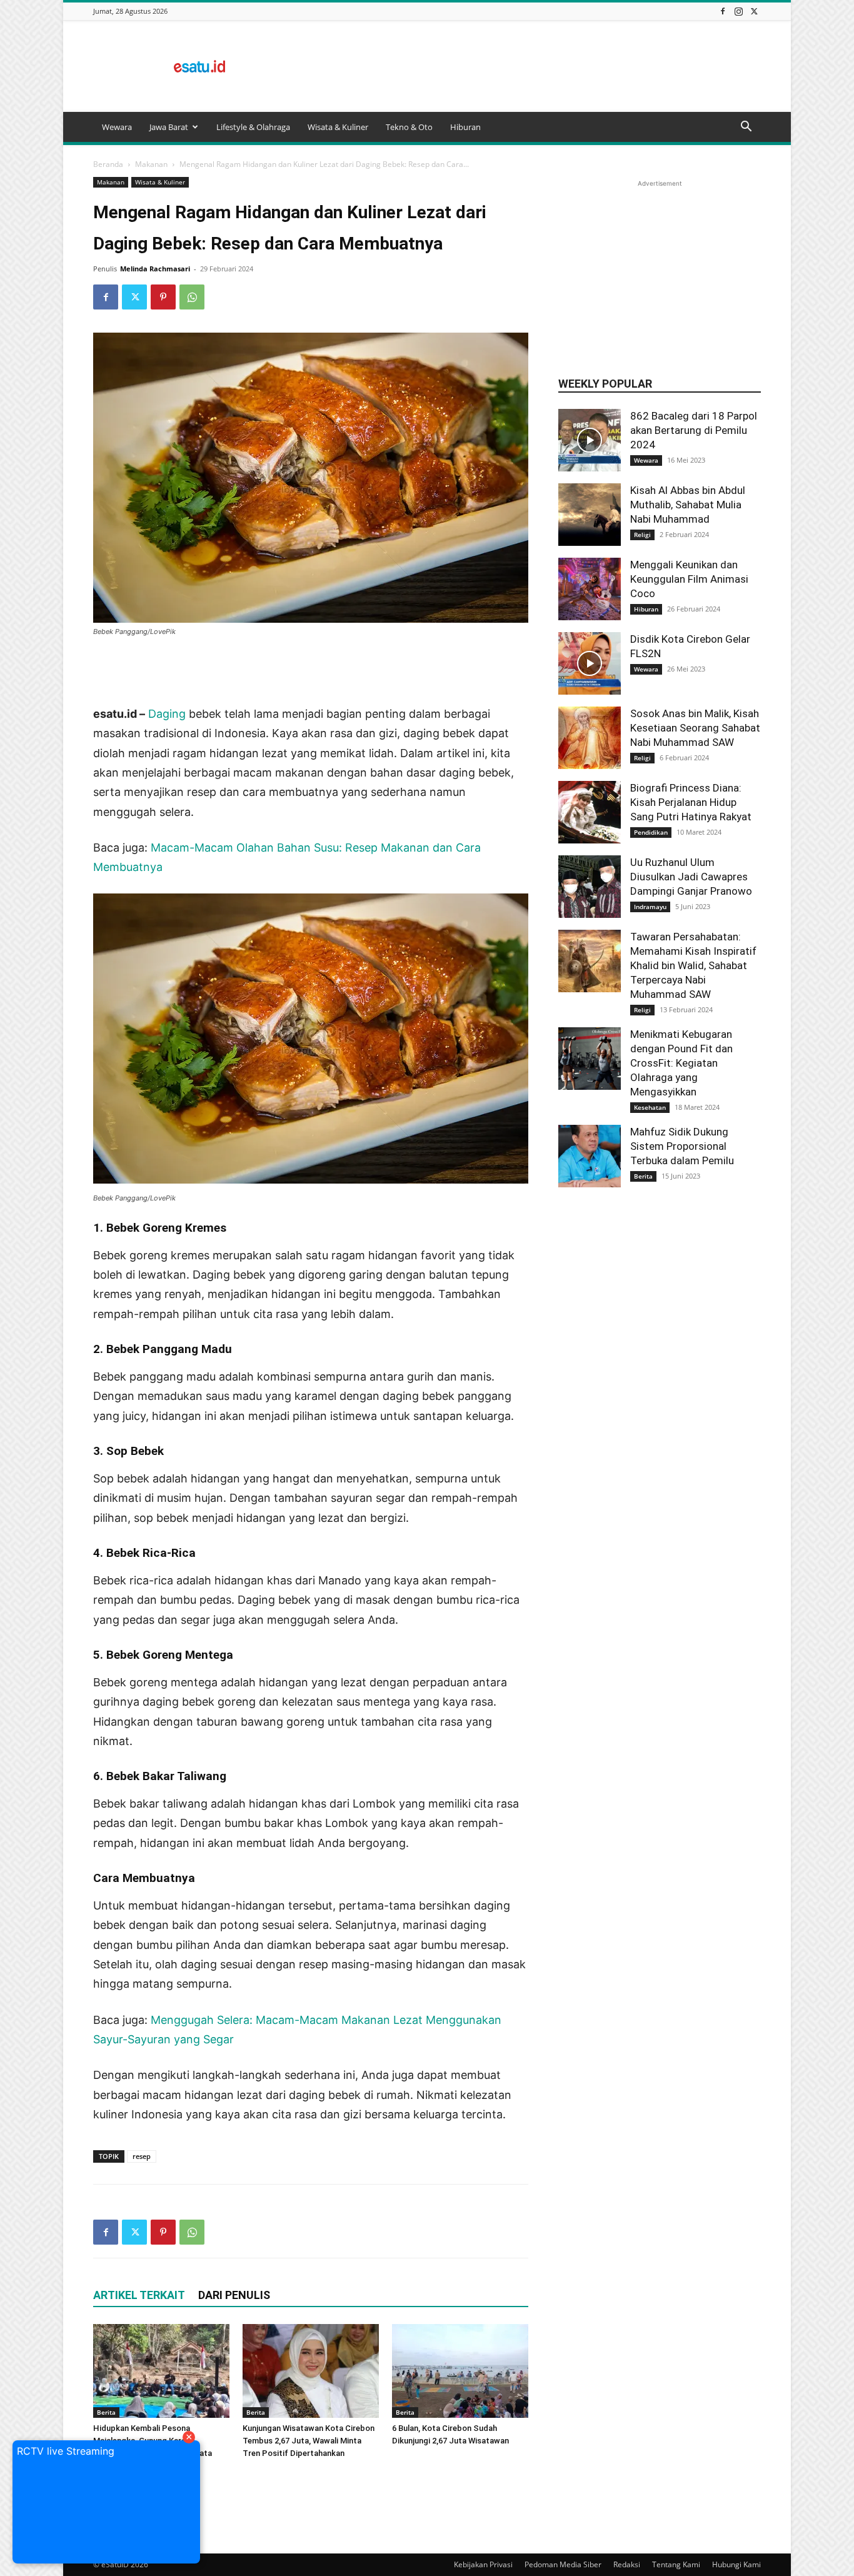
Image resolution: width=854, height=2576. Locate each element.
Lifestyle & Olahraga (253, 127)
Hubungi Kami (736, 2564)
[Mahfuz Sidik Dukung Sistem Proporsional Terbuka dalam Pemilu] (590, 1156)
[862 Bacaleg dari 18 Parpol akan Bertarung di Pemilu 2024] (590, 440)
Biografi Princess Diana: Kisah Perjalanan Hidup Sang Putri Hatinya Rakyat (691, 802)
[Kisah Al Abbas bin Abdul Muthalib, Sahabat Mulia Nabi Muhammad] (590, 515)
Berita (106, 2412)
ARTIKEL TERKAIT (139, 2295)
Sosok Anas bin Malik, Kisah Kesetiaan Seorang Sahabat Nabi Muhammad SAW (695, 728)
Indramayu (650, 907)
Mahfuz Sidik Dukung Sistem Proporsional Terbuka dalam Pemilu (682, 1146)
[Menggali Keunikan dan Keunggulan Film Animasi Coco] (590, 589)
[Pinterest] (163, 297)
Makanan (151, 164)
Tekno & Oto (409, 127)
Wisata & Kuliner (338, 127)
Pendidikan (651, 832)
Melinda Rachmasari (155, 269)
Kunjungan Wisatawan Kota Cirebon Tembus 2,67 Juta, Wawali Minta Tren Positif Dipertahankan (309, 2441)
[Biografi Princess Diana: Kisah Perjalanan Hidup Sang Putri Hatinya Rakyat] (590, 812)
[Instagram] (738, 11)
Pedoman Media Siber (563, 2564)
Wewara (117, 127)
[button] (746, 128)
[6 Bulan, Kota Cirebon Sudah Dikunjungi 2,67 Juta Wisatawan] (460, 2371)
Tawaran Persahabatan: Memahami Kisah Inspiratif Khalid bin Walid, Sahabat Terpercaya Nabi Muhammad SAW (693, 965)
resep (142, 2156)
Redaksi (627, 2564)
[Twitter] (754, 11)
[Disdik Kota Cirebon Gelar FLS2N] (590, 663)
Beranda (108, 164)
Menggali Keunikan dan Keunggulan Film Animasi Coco (689, 579)
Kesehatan (650, 1107)
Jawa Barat (169, 127)
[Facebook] (723, 11)
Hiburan (465, 127)
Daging (167, 714)
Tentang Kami (676, 2564)
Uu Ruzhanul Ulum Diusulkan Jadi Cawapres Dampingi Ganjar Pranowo (691, 877)
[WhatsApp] (192, 297)
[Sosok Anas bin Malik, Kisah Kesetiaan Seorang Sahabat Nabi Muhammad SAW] (590, 738)
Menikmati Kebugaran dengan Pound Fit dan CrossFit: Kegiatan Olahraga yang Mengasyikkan (681, 1063)
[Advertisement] (533, 66)
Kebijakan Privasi (483, 2564)
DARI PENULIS (234, 2295)
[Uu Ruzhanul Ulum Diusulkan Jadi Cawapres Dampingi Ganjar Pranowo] (590, 887)
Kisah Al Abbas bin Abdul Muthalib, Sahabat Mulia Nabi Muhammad (688, 505)
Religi (642, 535)
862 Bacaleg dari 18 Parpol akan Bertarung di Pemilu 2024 (694, 430)
